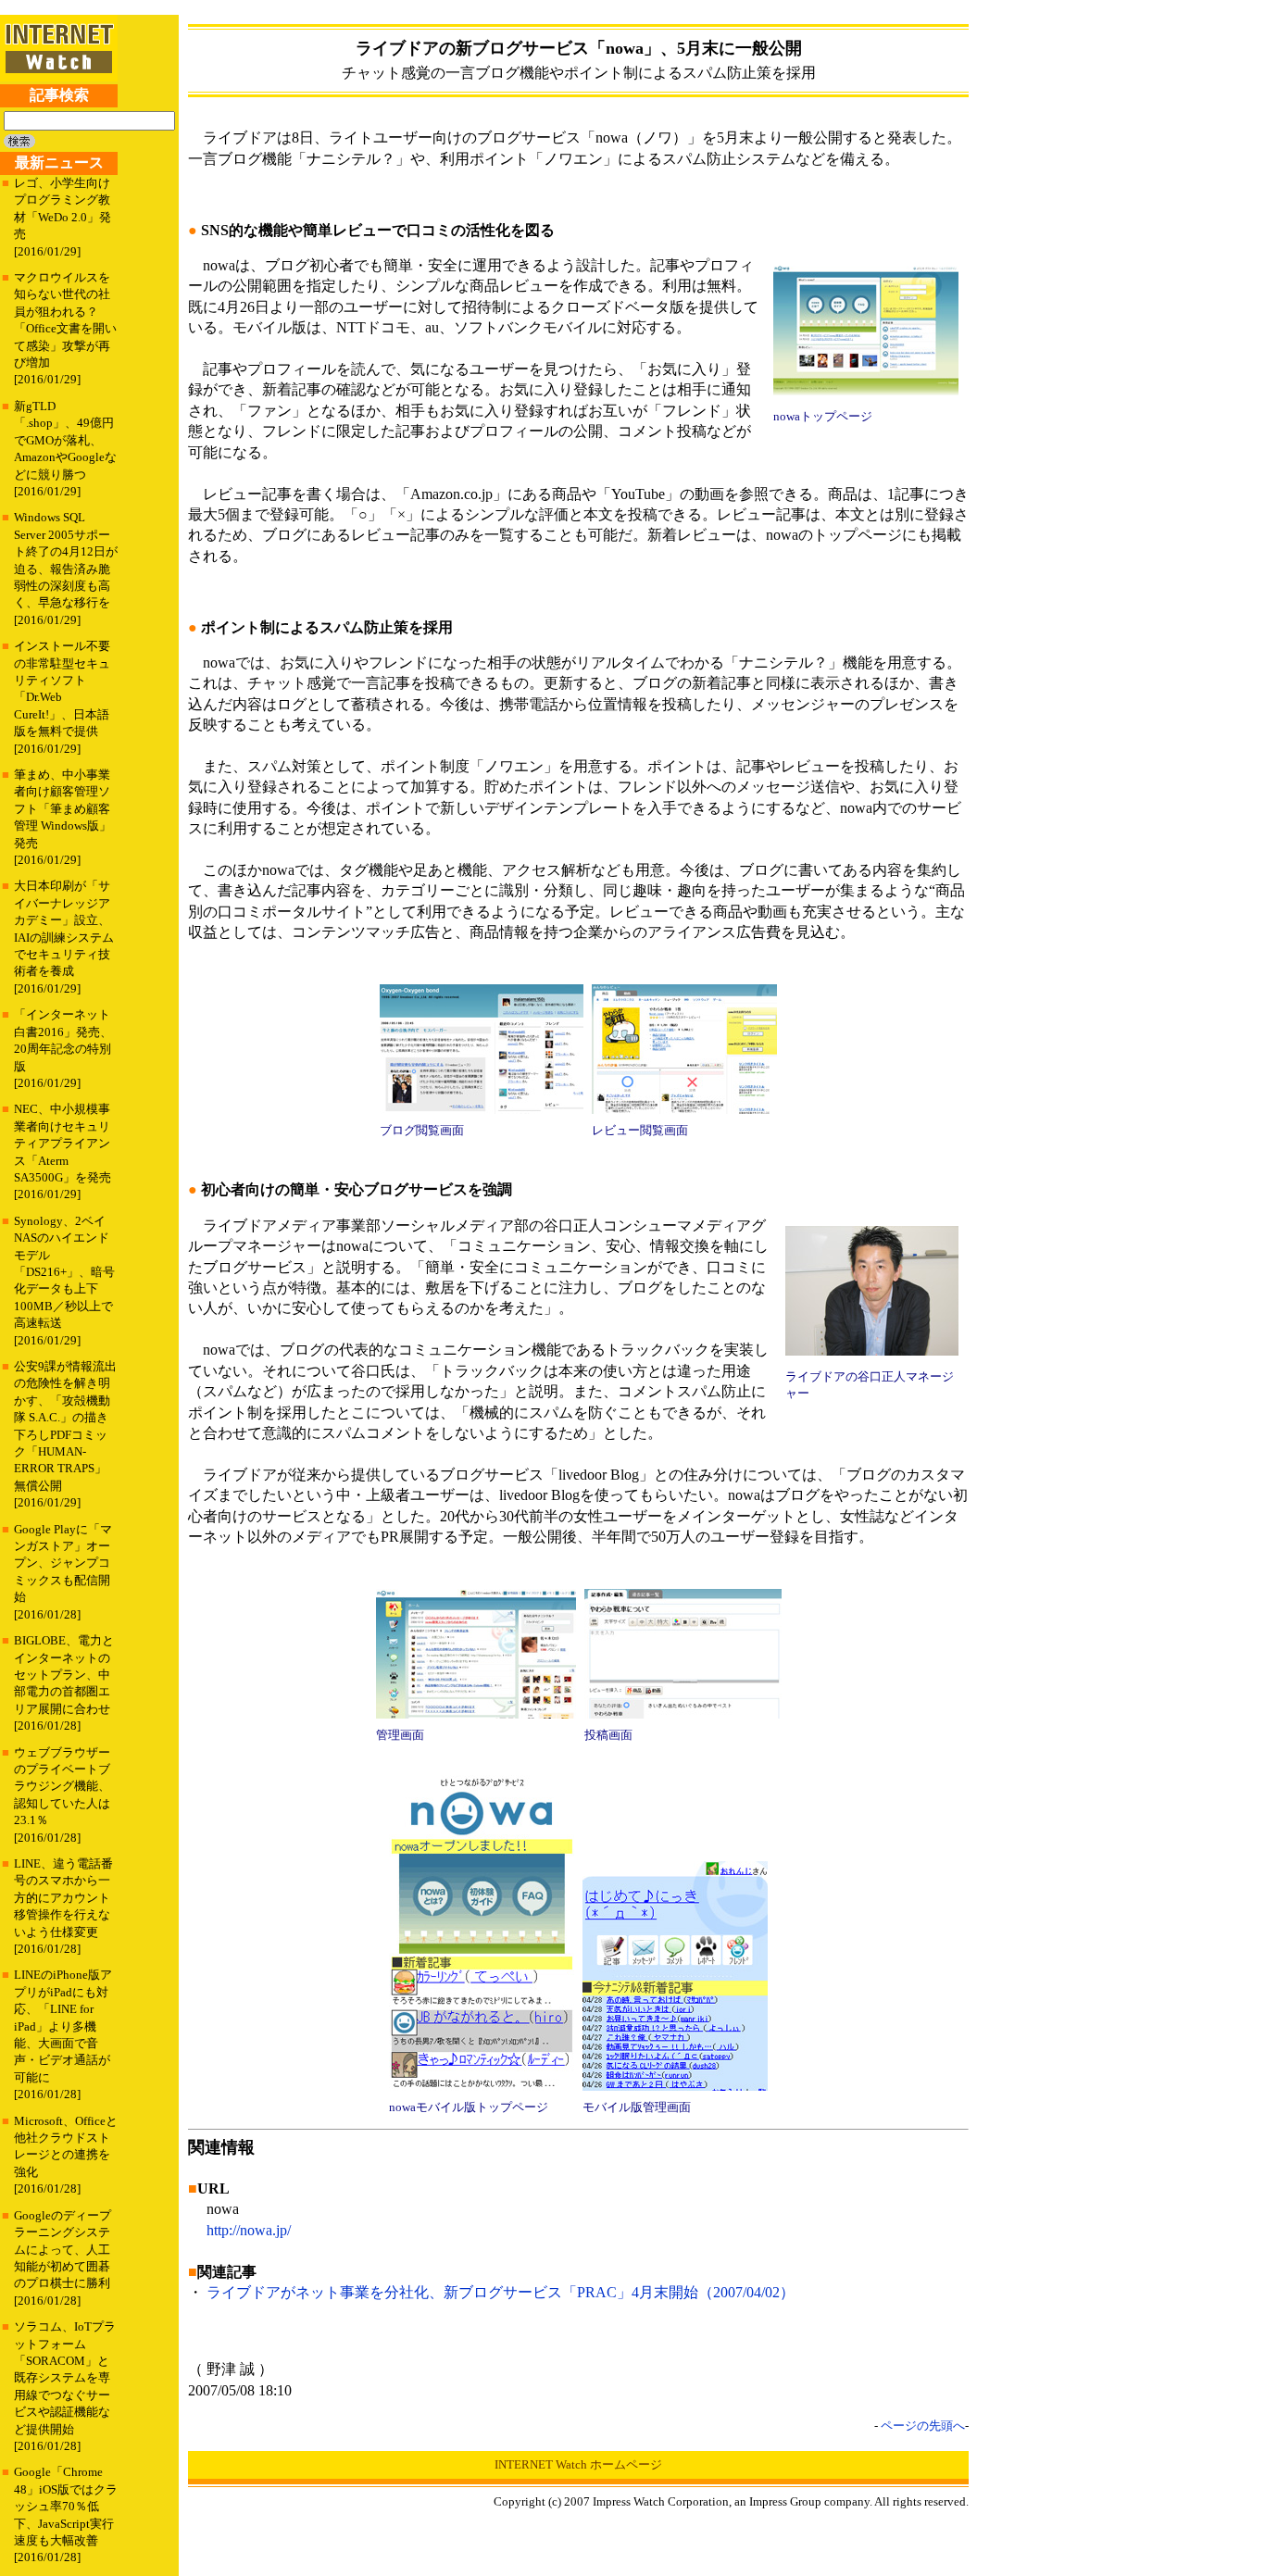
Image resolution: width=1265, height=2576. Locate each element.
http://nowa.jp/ (249, 2230)
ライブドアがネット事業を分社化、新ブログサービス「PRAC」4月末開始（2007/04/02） (501, 2292)
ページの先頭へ (923, 2426)
